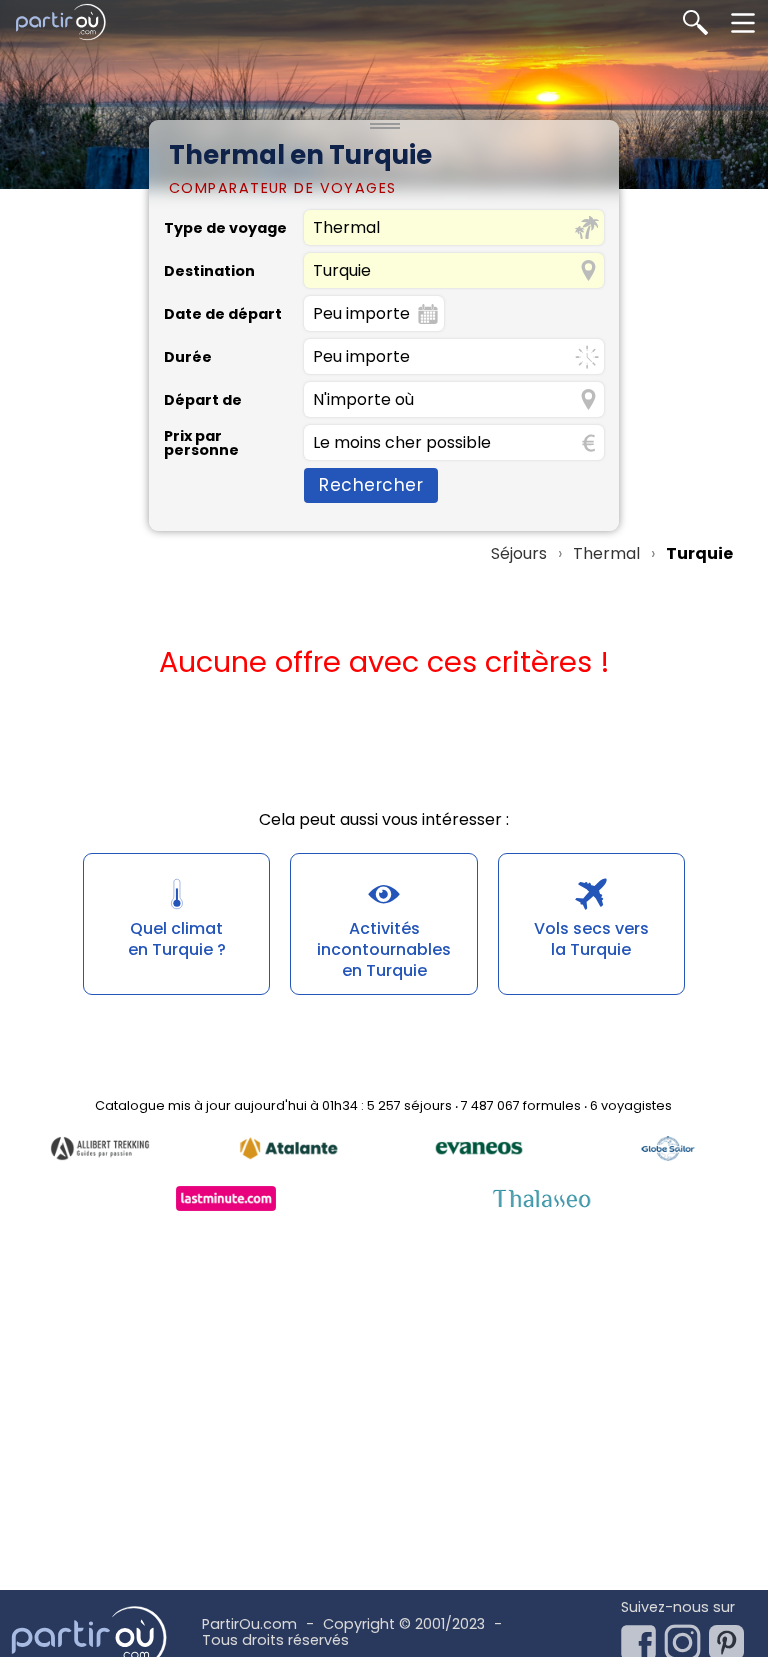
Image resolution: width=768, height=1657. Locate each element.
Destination (209, 271)
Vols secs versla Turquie (591, 939)
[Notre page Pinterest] (731, 1637)
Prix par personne (201, 443)
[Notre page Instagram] (687, 1637)
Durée (188, 357)
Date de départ (223, 314)
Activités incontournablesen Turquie (384, 949)
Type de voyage (225, 228)
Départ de (203, 400)
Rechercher (371, 485)
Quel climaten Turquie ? (177, 939)
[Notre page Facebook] (643, 1637)
